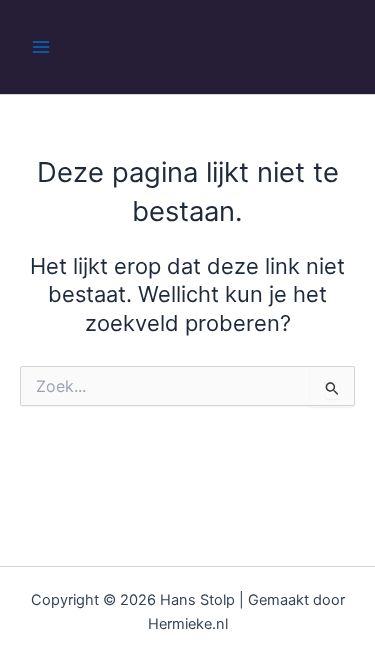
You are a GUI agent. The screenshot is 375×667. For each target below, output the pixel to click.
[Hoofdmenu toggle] (41, 47)
